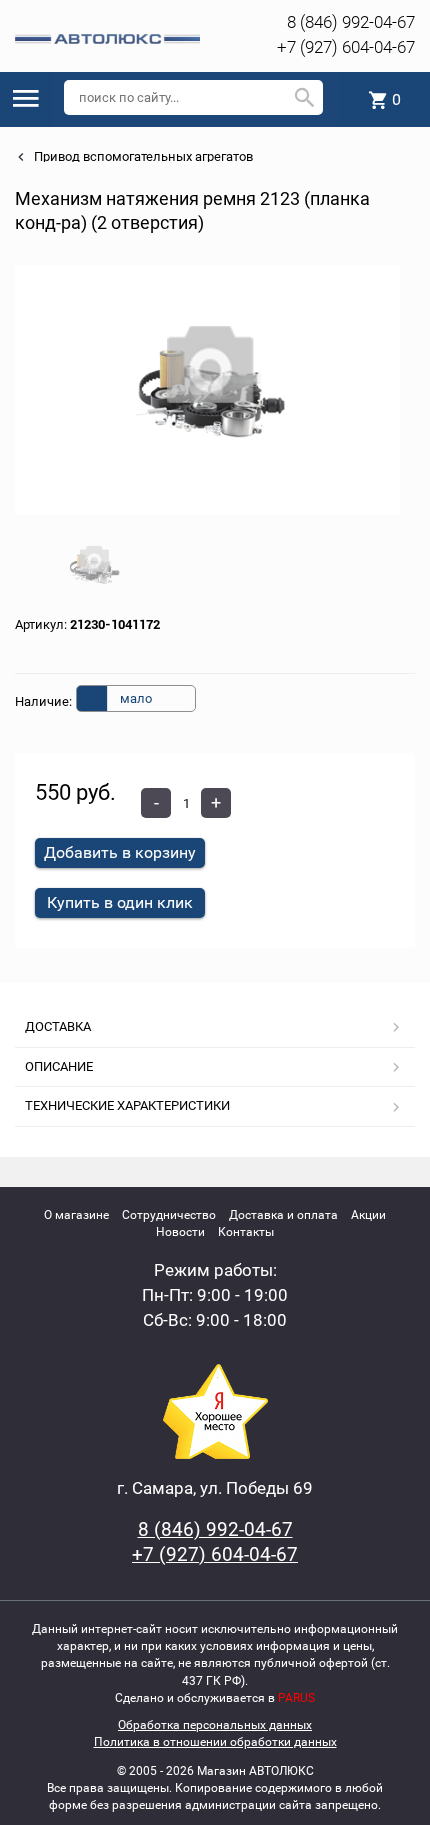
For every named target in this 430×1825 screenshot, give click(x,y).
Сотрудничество (169, 1215)
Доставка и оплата (283, 1215)
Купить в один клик (120, 902)
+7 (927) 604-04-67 (346, 47)
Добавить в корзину (120, 852)
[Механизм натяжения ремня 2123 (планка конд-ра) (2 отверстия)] (208, 390)
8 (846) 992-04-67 (351, 22)
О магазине (76, 1215)
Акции (368, 1215)
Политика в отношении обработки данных (215, 1742)
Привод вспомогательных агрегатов (142, 156)
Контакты (246, 1232)
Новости (180, 1232)
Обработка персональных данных (215, 1725)
